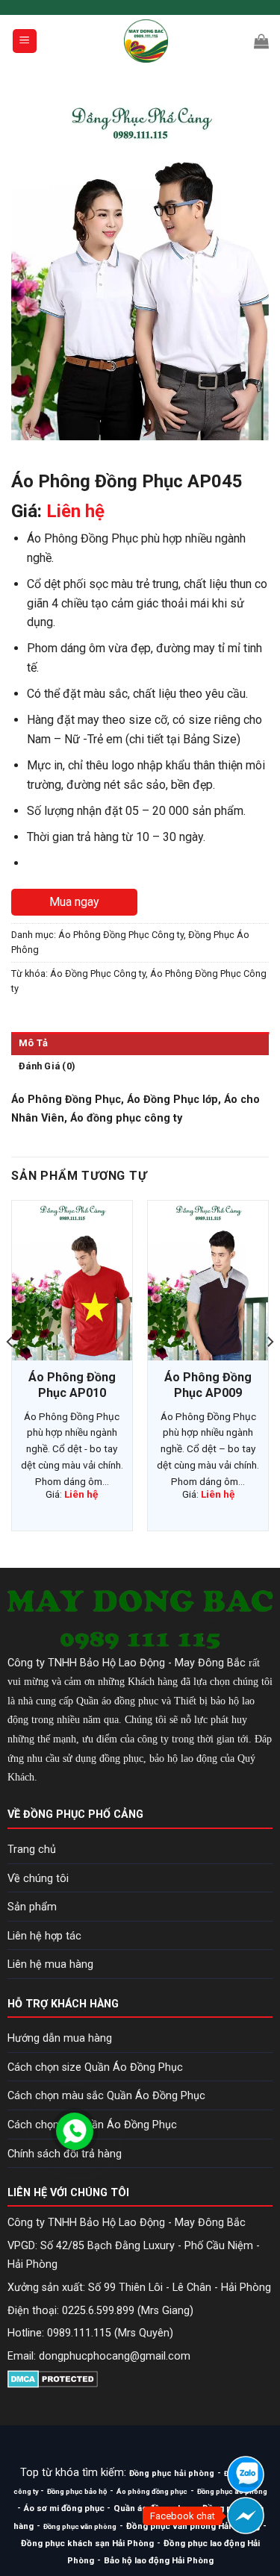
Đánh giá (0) (47, 1066)
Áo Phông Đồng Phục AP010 (72, 1385)
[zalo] (246, 2475)
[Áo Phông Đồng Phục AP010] (72, 1281)
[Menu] (25, 41)
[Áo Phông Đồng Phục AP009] (208, 1281)
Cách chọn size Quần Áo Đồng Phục (95, 2067)
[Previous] (10, 1371)
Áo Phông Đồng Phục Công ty (121, 935)
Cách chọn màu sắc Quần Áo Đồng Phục (106, 2096)
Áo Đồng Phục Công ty (98, 973)
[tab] (140, 1043)
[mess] (246, 2516)
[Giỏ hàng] (261, 41)
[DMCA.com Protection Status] (53, 2378)
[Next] (270, 1371)
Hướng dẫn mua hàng (60, 2038)
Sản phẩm (32, 1907)
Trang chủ (32, 1850)
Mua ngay (74, 902)
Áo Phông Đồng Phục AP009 (208, 1385)
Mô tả (33, 1043)
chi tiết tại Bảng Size (183, 739)
